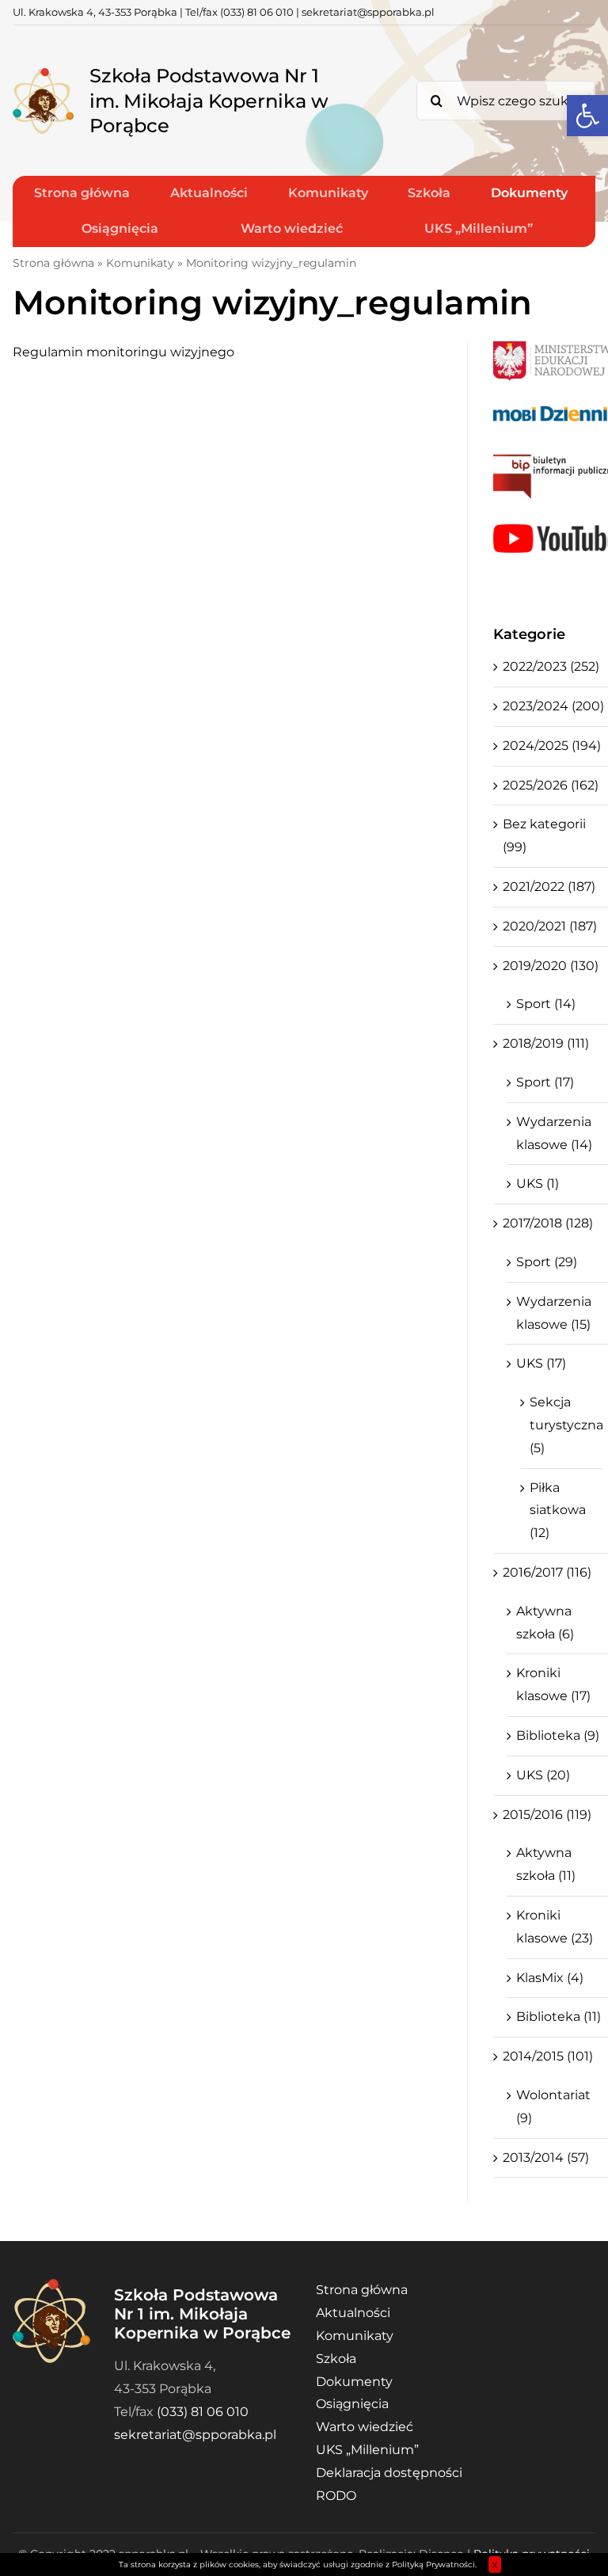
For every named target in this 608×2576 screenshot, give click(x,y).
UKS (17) (541, 1363)
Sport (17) (545, 1082)
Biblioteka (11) (559, 2017)
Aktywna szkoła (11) (546, 1864)
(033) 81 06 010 (257, 12)
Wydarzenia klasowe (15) (554, 1313)
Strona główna (53, 263)
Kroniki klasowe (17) (553, 1684)
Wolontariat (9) (553, 2106)
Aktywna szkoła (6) (545, 1623)
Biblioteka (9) (558, 1735)
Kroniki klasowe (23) (555, 1927)
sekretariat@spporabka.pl (368, 12)
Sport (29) (547, 1262)
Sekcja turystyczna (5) (562, 1425)
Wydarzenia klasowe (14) (554, 1133)
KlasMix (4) (550, 1978)
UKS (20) (543, 1775)
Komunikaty (140, 263)
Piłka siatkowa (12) (558, 1511)
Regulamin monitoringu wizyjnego (123, 352)
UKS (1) (538, 1183)
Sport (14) (546, 1004)
